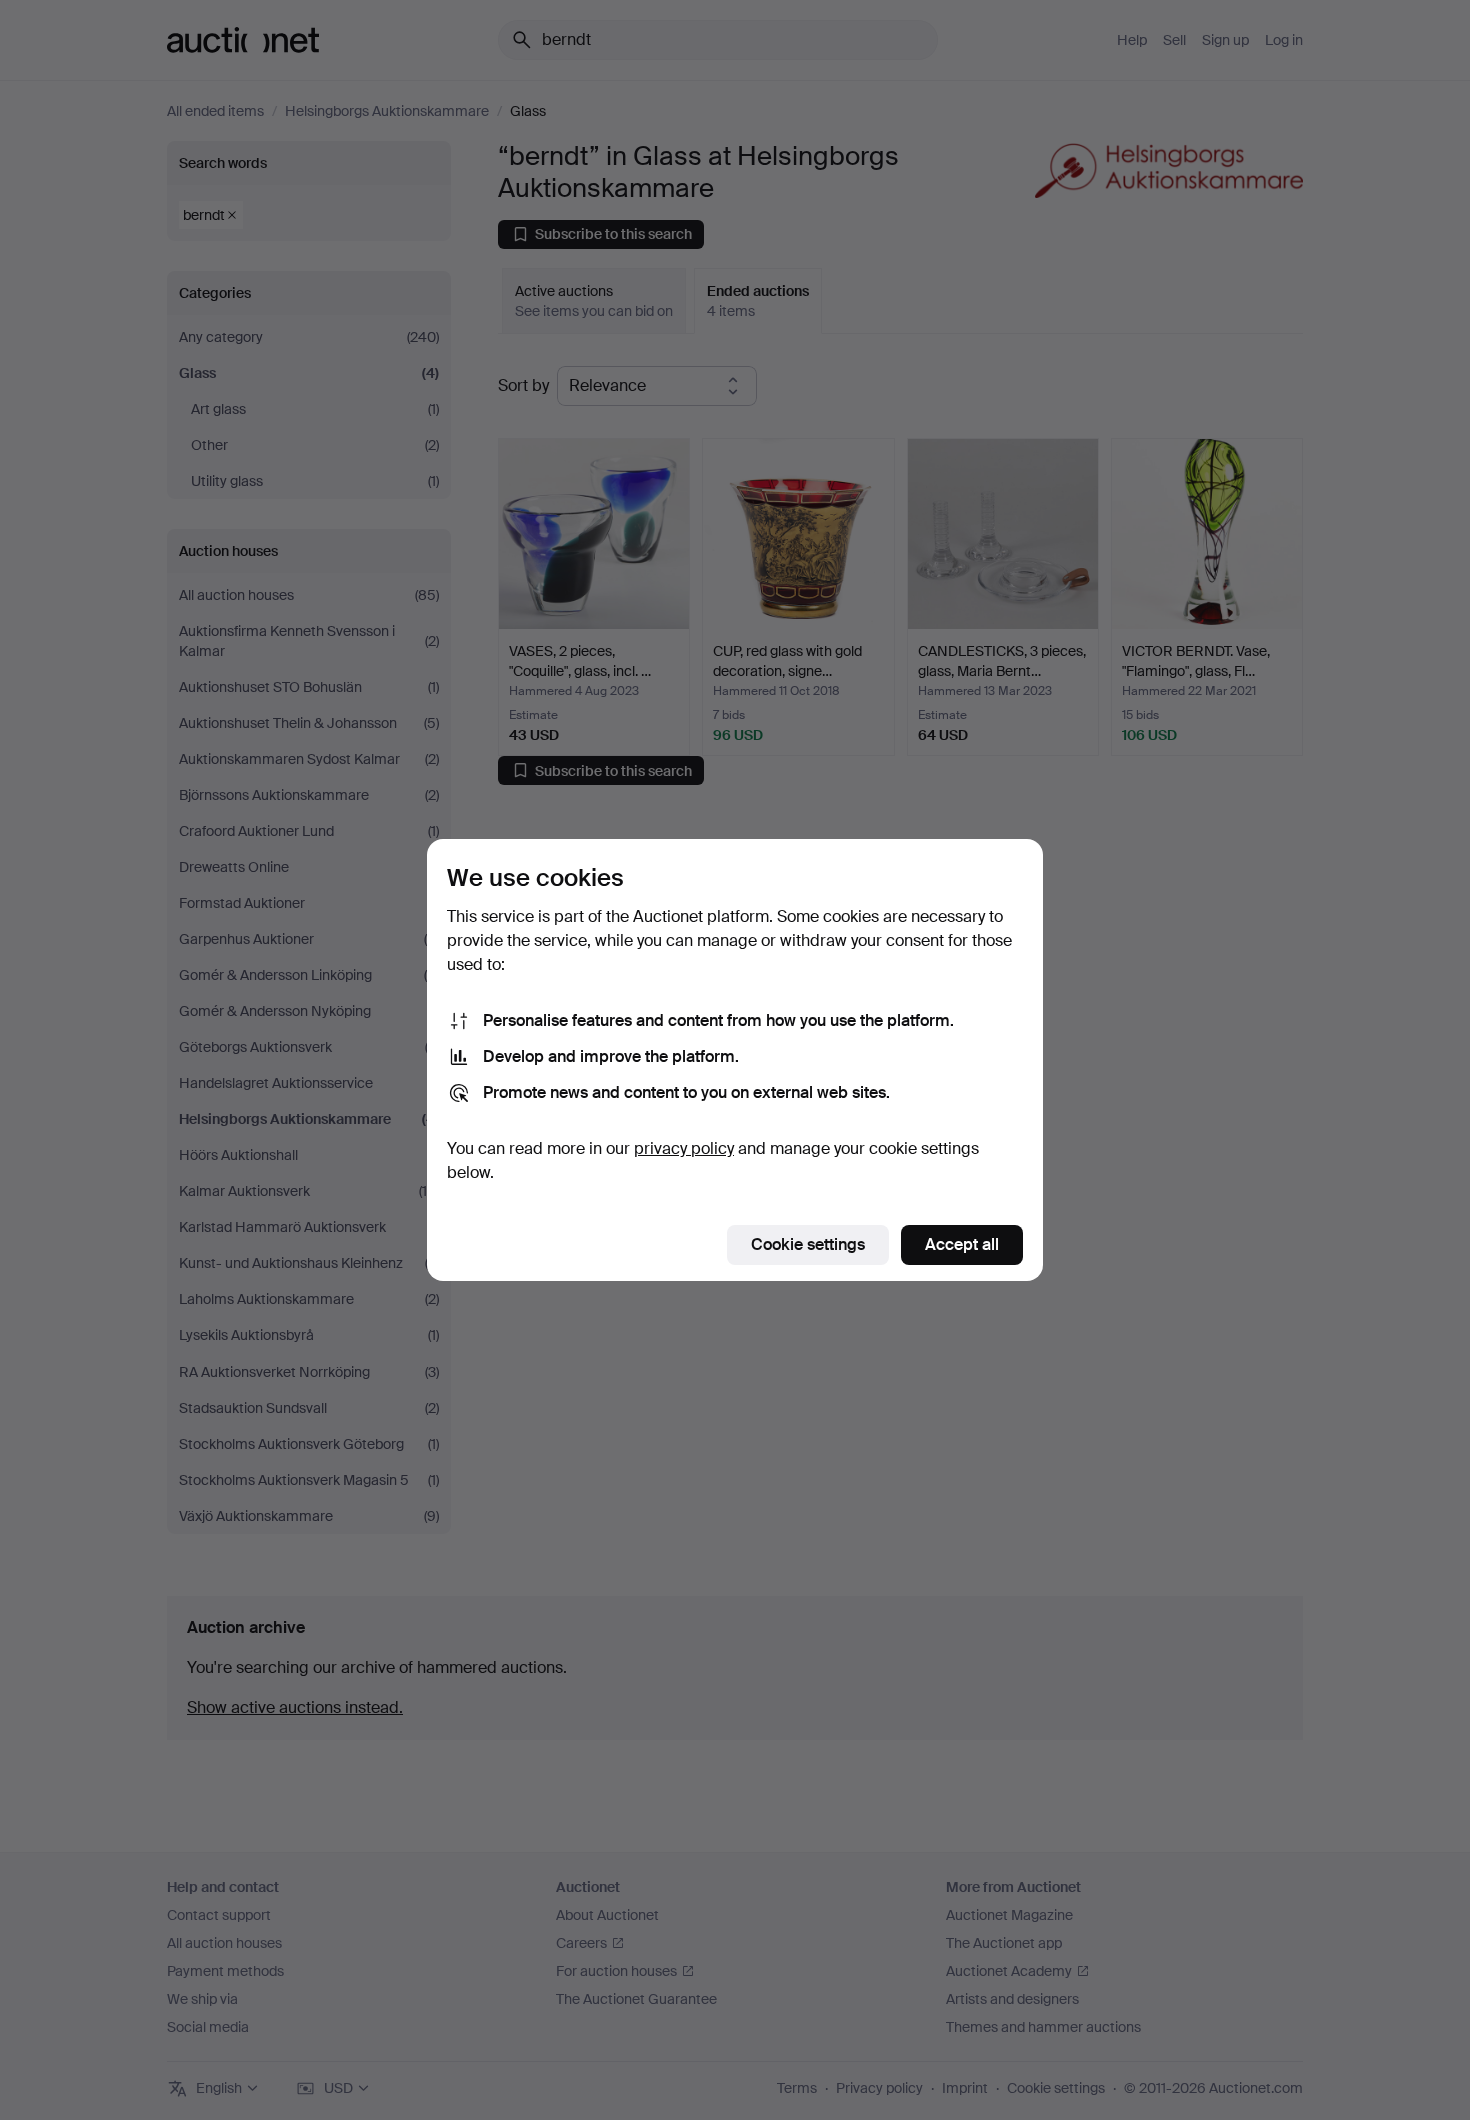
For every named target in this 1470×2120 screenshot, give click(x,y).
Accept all (962, 1244)
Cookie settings (808, 1244)
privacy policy (684, 1148)
